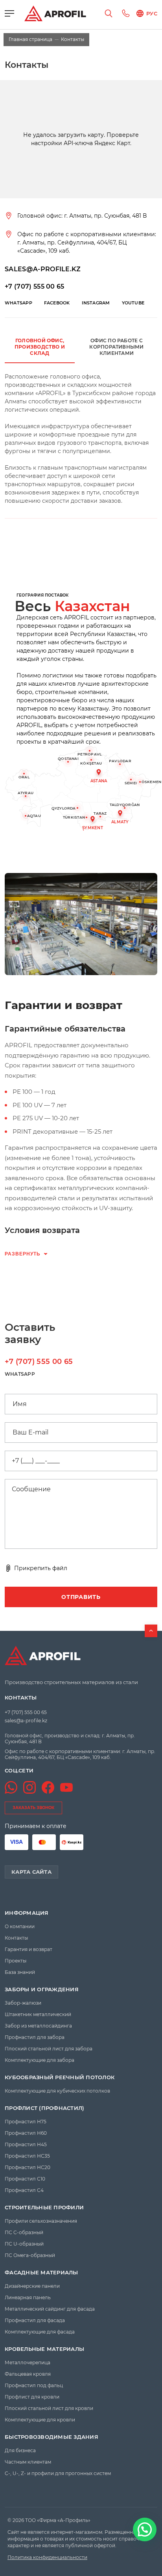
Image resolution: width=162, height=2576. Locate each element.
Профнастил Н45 (26, 2144)
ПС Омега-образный (30, 2255)
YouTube (133, 303)
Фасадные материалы (41, 2273)
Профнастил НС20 (28, 2167)
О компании (20, 1926)
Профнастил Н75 (26, 2122)
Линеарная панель (28, 2297)
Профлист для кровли (32, 2397)
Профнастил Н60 (26, 2133)
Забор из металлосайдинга (38, 2026)
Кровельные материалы (44, 2349)
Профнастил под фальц (34, 2385)
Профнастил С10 (25, 2179)
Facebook (57, 303)
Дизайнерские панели (32, 2286)
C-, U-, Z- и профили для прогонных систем (58, 2473)
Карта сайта (31, 1872)
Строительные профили (44, 2208)
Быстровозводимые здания (52, 2437)
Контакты (21, 1698)
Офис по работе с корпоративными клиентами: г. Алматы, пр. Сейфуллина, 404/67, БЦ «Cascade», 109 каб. (87, 242)
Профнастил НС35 (27, 2156)
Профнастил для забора (35, 2037)
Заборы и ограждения (42, 1989)
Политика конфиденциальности (47, 2557)
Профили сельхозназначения (41, 2221)
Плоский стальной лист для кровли (49, 2408)
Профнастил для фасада (35, 2320)
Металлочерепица (28, 2362)
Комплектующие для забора (40, 2060)
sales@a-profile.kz (26, 1721)
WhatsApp (18, 303)
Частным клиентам (28, 2462)
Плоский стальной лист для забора (49, 2049)
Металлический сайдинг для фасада (50, 2309)
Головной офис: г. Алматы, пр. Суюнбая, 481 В (82, 216)
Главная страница (30, 39)
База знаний (20, 1972)
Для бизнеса (20, 2450)
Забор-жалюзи (23, 2003)
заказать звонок (33, 1808)
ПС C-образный (24, 2232)
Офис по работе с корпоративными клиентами (116, 347)
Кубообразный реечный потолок (60, 2077)
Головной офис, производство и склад (40, 347)
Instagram (96, 303)
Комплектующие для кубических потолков (57, 2091)
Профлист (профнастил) (44, 2108)
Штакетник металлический (38, 2014)
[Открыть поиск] (109, 13)
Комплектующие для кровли (40, 2420)
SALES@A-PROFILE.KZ (43, 269)
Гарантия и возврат (29, 1949)
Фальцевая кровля (28, 2374)
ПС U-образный (24, 2244)
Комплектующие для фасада (40, 2332)
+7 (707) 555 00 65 (35, 286)
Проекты (16, 1961)
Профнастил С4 (24, 2190)
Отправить (81, 1597)
